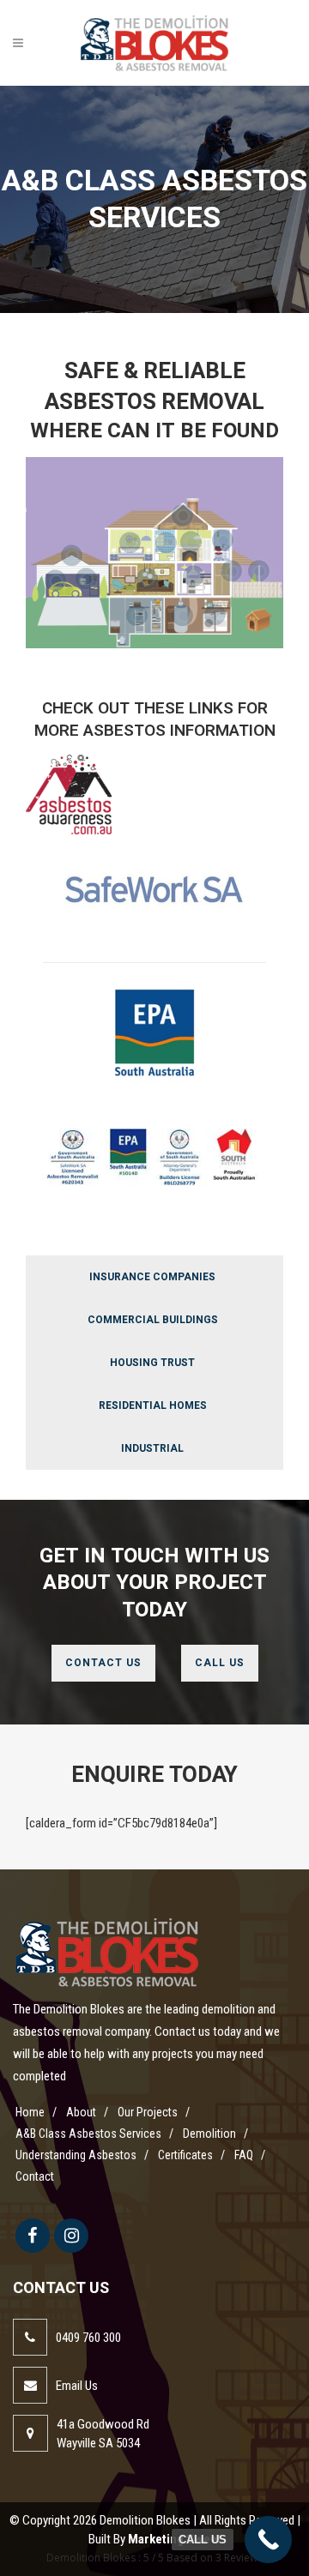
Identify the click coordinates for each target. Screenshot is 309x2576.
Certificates (185, 2155)
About (81, 2112)
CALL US (220, 1663)
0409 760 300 (88, 2338)
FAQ (244, 2155)
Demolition (209, 2134)
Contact (35, 2176)
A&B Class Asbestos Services (88, 2134)
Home (30, 2112)
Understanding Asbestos (76, 2155)
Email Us (77, 2386)
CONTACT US (103, 1663)
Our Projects (148, 2112)
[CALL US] (268, 2540)
